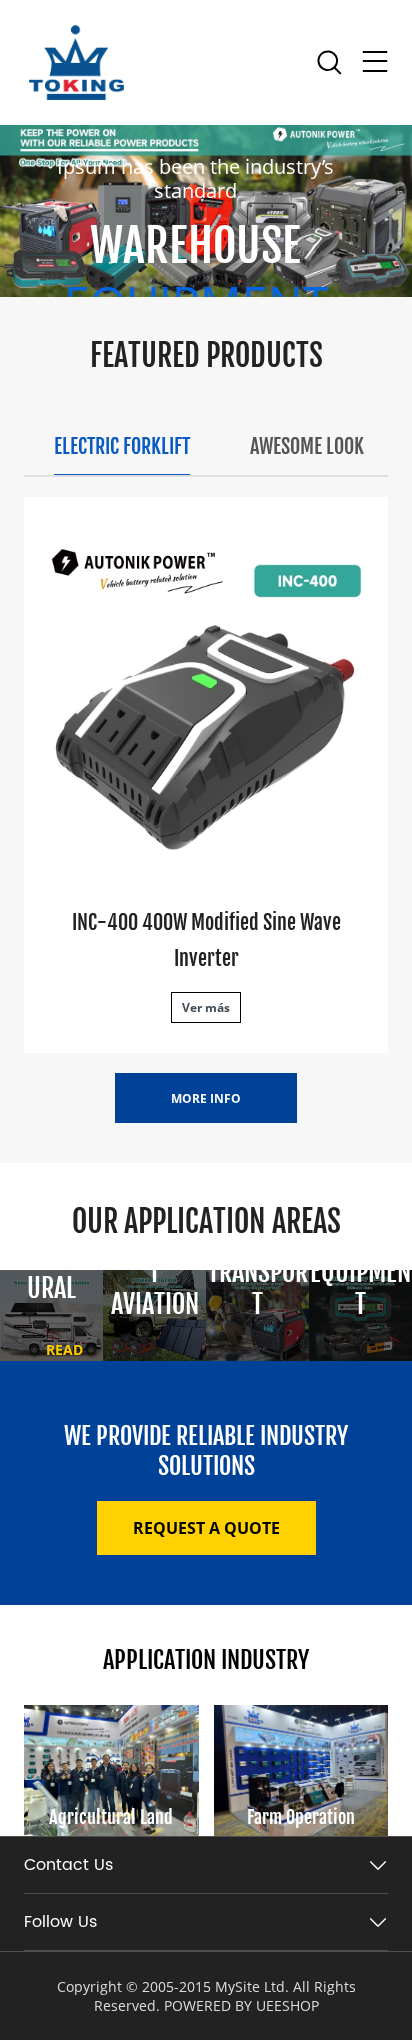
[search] (329, 67)
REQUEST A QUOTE (206, 1528)
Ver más (206, 1007)
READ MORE (64, 1359)
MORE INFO (206, 1098)
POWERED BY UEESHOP (241, 2005)
